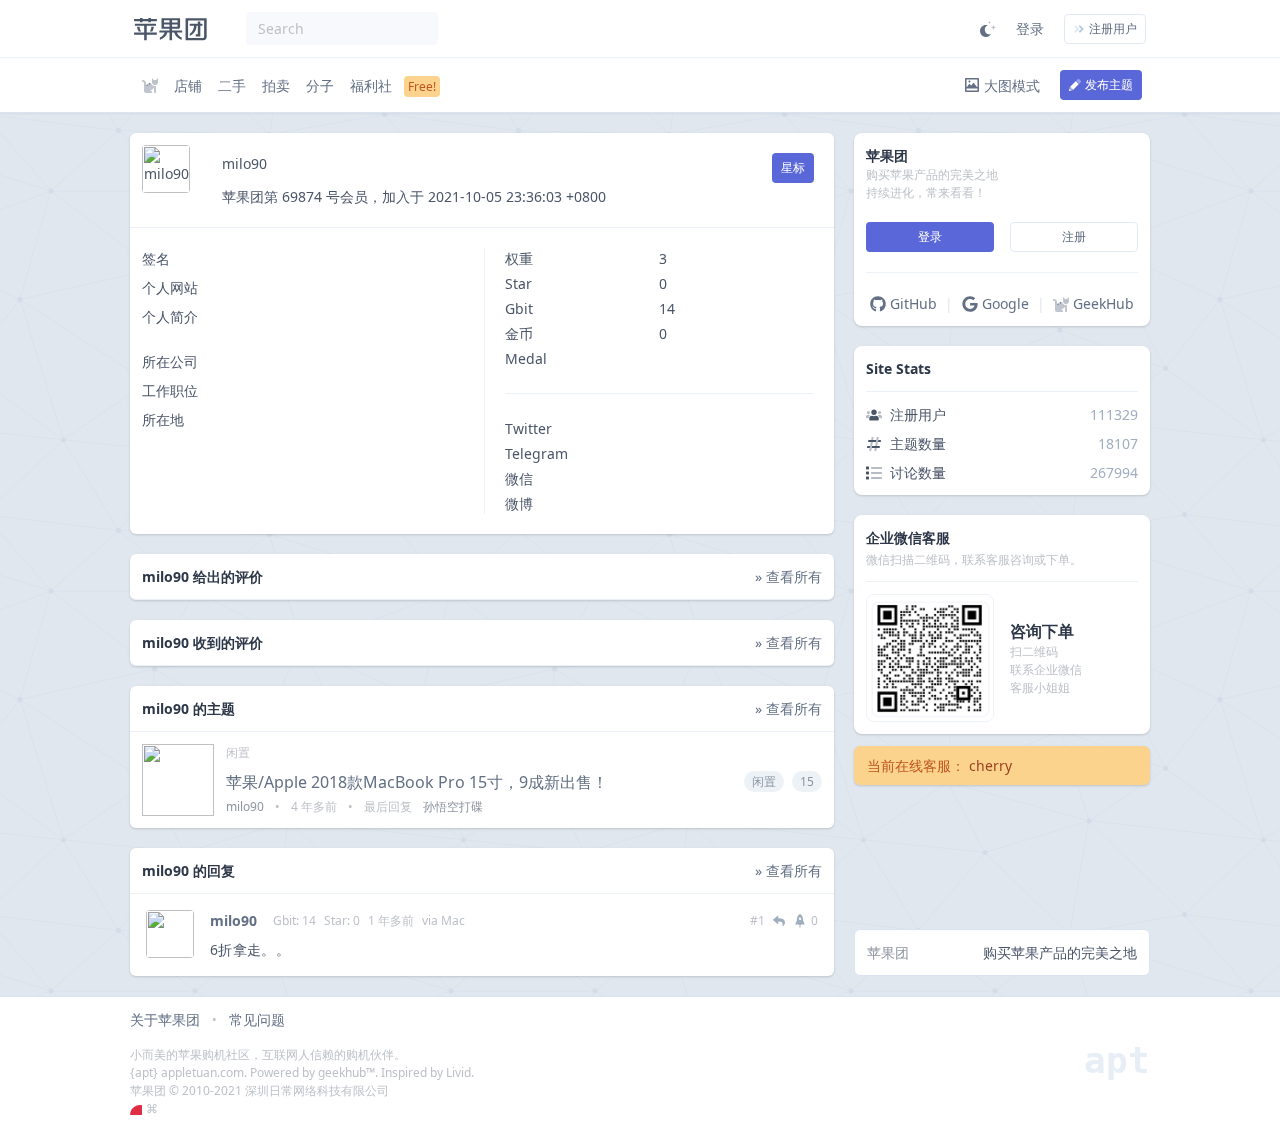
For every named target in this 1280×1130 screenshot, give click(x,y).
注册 (1074, 236)
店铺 (188, 85)
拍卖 (276, 85)
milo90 (233, 920)
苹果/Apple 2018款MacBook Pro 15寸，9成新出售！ (417, 782)
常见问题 (257, 1019)
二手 (232, 85)
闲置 (238, 752)
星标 (793, 167)
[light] (988, 29)
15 (807, 781)
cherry (990, 765)
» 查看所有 (788, 576)
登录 (1030, 28)
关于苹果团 (165, 1019)
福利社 (371, 85)
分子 (320, 85)
